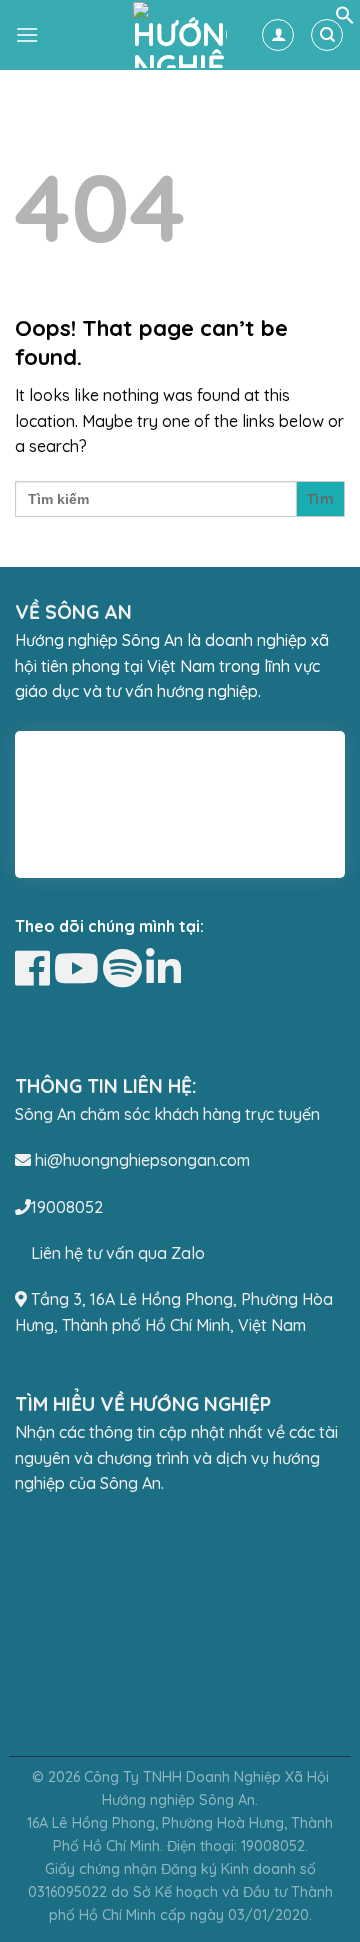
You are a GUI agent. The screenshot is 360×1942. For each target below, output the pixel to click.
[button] (345, 19)
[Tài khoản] (278, 35)
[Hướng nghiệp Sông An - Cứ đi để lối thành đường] (180, 35)
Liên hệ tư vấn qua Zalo (118, 1253)
